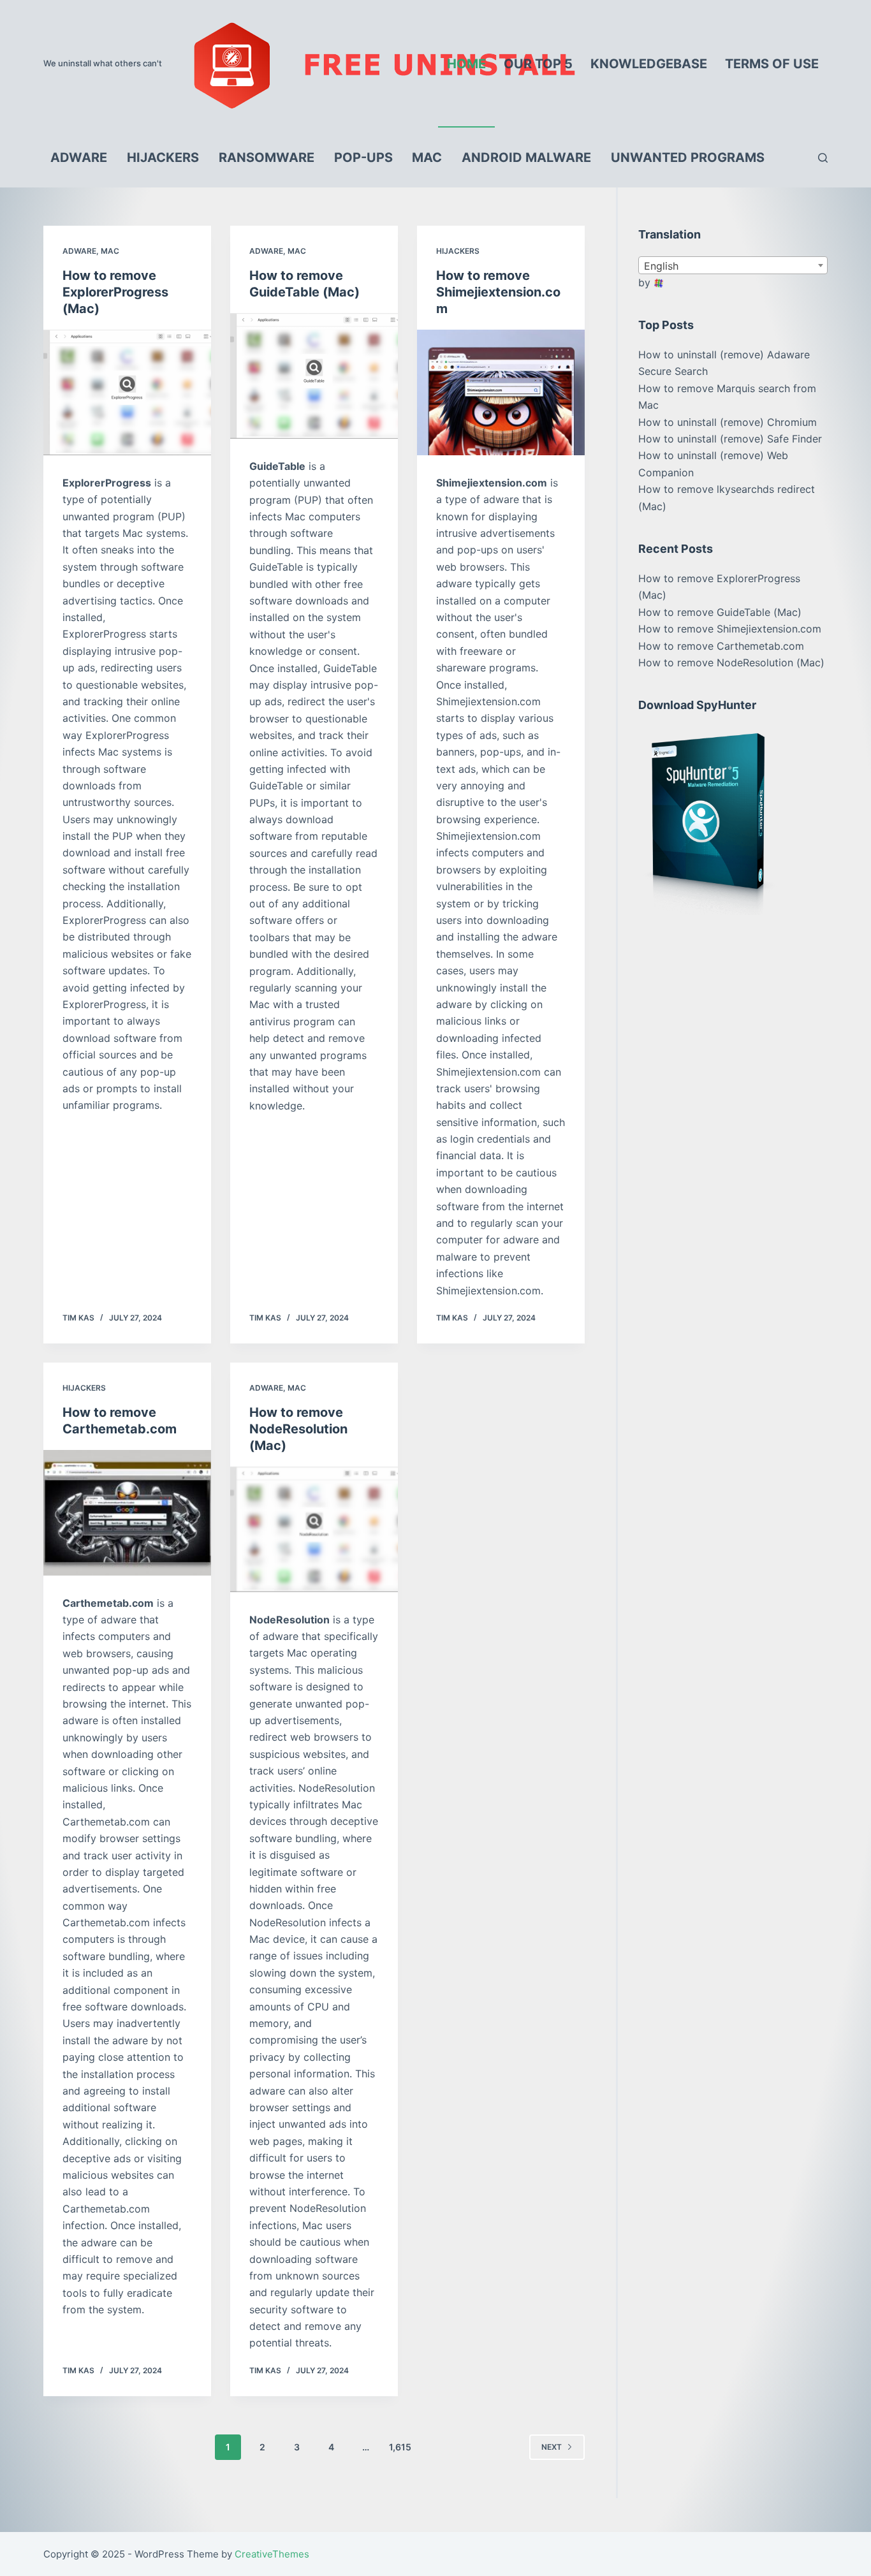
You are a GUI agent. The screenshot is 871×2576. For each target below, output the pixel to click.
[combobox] (733, 265)
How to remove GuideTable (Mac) (720, 612)
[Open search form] (823, 158)
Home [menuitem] (466, 64)
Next (552, 2447)
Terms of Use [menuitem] (772, 64)
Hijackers (458, 251)
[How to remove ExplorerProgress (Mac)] (127, 392)
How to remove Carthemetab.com (721, 646)
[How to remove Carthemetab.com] (127, 1513)
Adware (79, 251)
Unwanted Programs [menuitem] (688, 157)
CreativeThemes (272, 2554)
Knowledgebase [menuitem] (649, 64)
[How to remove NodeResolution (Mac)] (314, 1529)
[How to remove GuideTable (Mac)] (314, 376)
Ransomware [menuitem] (267, 157)
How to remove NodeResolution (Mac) (298, 1429)
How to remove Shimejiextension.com (498, 292)
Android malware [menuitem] (526, 157)
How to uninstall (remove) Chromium (728, 422)
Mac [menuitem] (427, 157)
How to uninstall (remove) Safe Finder (730, 439)
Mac (110, 251)
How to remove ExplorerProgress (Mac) (115, 292)
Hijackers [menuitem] (163, 157)
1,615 (400, 2447)
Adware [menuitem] (79, 157)
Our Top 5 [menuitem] (538, 64)
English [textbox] (661, 266)
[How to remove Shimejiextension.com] (501, 392)
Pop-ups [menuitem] (363, 157)
